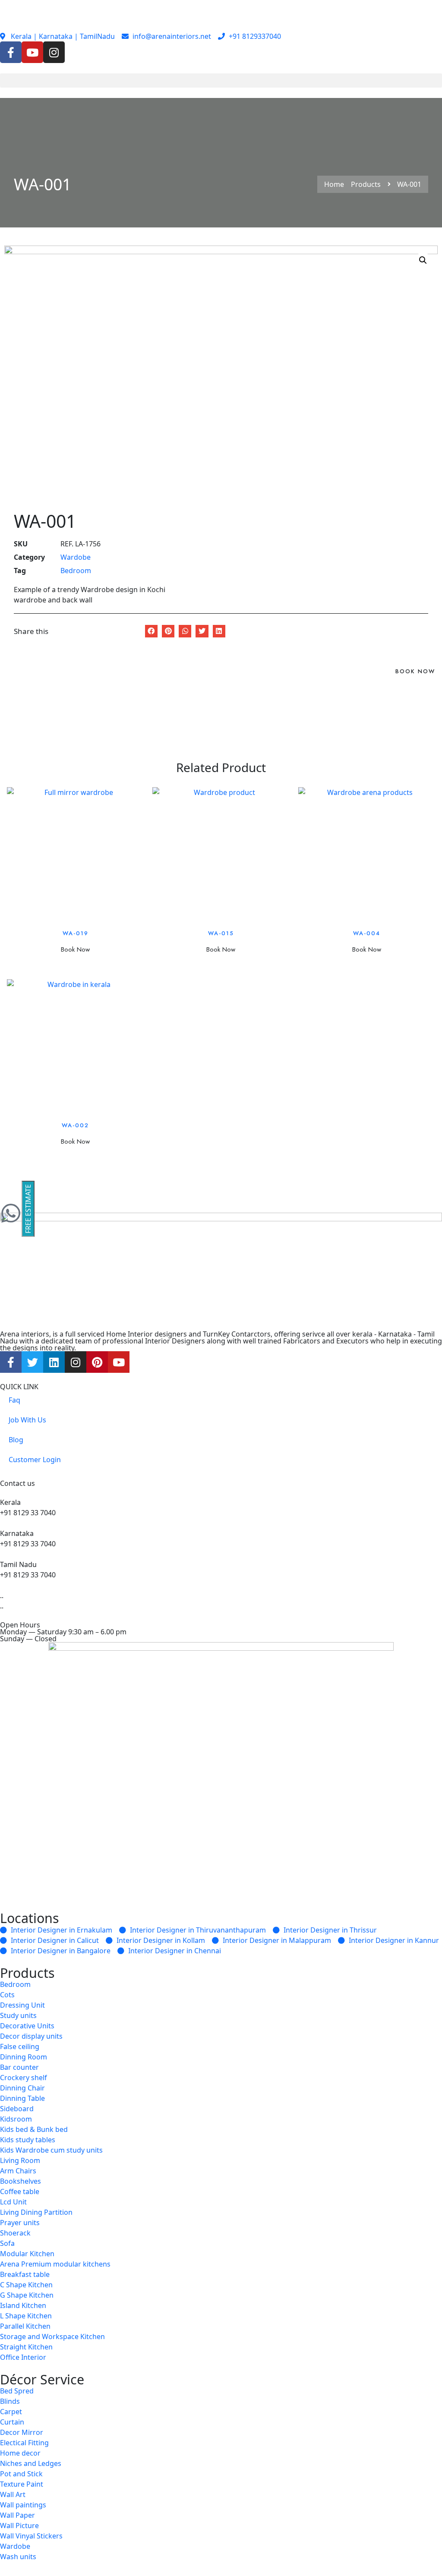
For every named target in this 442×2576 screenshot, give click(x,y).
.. (2, 1606)
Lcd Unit (13, 2202)
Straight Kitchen (26, 2347)
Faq (14, 1400)
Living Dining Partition (36, 2212)
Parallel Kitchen (25, 2326)
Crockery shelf (24, 2078)
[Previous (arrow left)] (15, 1288)
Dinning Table (22, 2098)
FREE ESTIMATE (28, 1209)
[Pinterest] (97, 1362)
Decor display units (31, 2036)
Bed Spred (17, 2391)
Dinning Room (24, 2057)
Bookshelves (21, 2181)
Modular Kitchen (27, 2254)
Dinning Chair (22, 2088)
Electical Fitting (24, 2443)
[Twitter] (32, 1362)
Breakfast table (25, 2274)
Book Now (415, 671)
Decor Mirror (22, 2432)
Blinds (10, 2401)
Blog (16, 1440)
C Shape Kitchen (26, 2285)
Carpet (11, 2412)
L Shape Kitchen (26, 2316)
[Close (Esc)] (433, 9)
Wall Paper (17, 2515)
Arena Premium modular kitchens (55, 2264)
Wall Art (13, 2494)
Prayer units (20, 2223)
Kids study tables (28, 2140)
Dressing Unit (22, 2005)
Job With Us (27, 1420)
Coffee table (20, 2191)
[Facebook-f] (11, 52)
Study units (18, 2015)
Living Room (20, 2160)
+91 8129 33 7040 (28, 1513)
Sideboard (17, 2109)
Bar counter (19, 2067)
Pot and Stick (21, 2474)
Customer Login (35, 1460)
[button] (221, 80)
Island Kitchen (23, 2305)
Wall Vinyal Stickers (31, 2536)
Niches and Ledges (31, 2463)
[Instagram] (54, 52)
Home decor (20, 2453)
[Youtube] (32, 52)
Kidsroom (16, 2119)
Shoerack (15, 2233)
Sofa (7, 2243)
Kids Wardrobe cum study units (51, 2150)
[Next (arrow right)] (427, 1288)
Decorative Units (27, 2026)
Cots (7, 1995)
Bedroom (76, 571)
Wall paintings (23, 2505)
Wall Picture (19, 2526)
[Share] (414, 9)
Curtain (12, 2422)
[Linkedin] (54, 1362)
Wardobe (76, 557)
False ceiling (20, 2046)
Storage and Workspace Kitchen (52, 2336)
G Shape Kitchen (27, 2295)
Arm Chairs (18, 2171)
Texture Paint (22, 2484)
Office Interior (23, 2357)
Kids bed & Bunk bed (34, 2129)
